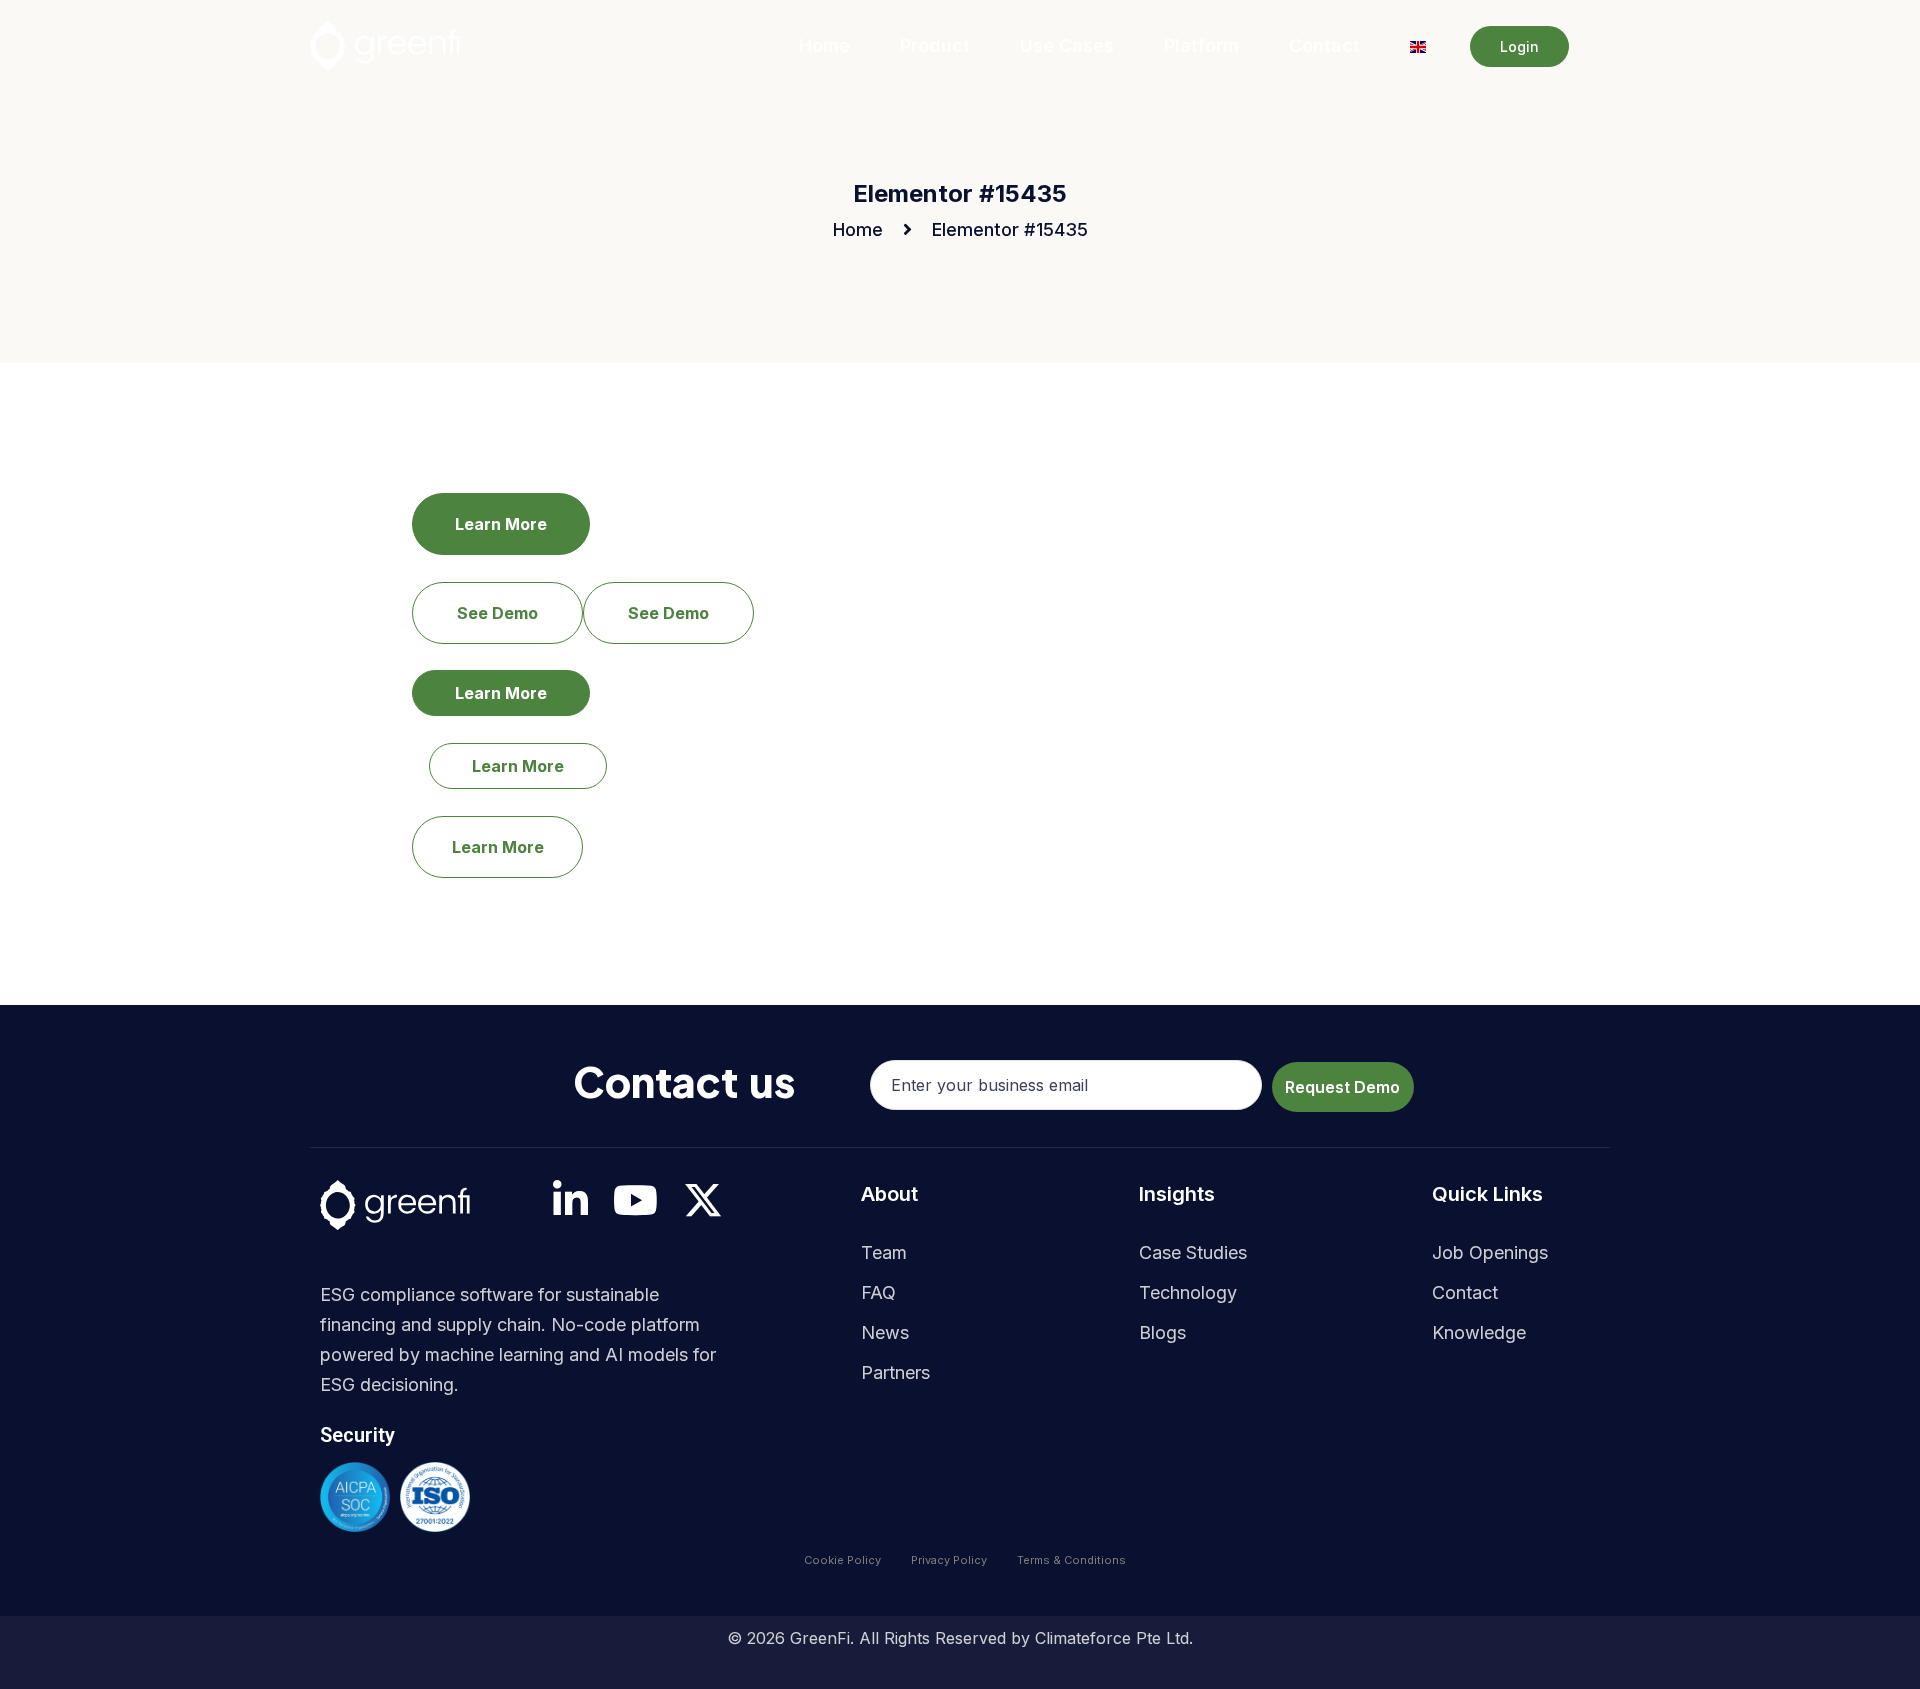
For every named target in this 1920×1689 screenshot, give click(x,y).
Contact (1324, 45)
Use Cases (1067, 45)
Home (824, 45)
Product (935, 45)
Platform (1201, 45)
